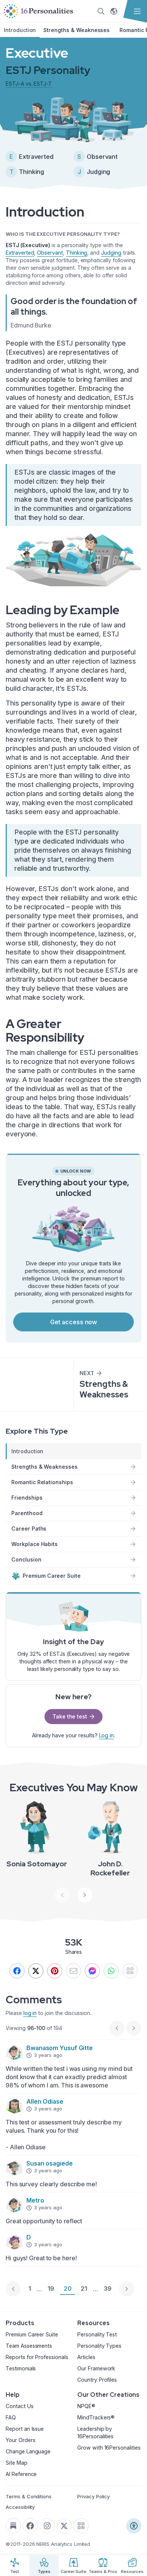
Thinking (77, 253)
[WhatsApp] (111, 1971)
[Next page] (127, 2289)
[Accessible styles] (134, 2526)
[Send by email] (73, 1971)
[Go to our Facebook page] (30, 2526)
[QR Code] (81, 2526)
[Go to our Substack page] (13, 2526)
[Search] (101, 11)
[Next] (85, 1895)
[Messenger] (92, 1971)
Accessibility (20, 2507)
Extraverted (20, 253)
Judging (111, 253)
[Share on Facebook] (17, 1971)
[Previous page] (13, 2289)
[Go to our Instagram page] (47, 2526)
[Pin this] (55, 1971)
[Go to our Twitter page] (64, 2526)
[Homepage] (38, 11)
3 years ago (48, 2055)
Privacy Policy (93, 2496)
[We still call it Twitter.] (36, 1971)
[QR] (130, 1971)
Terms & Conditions (29, 2496)
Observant (50, 253)
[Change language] (114, 11)
